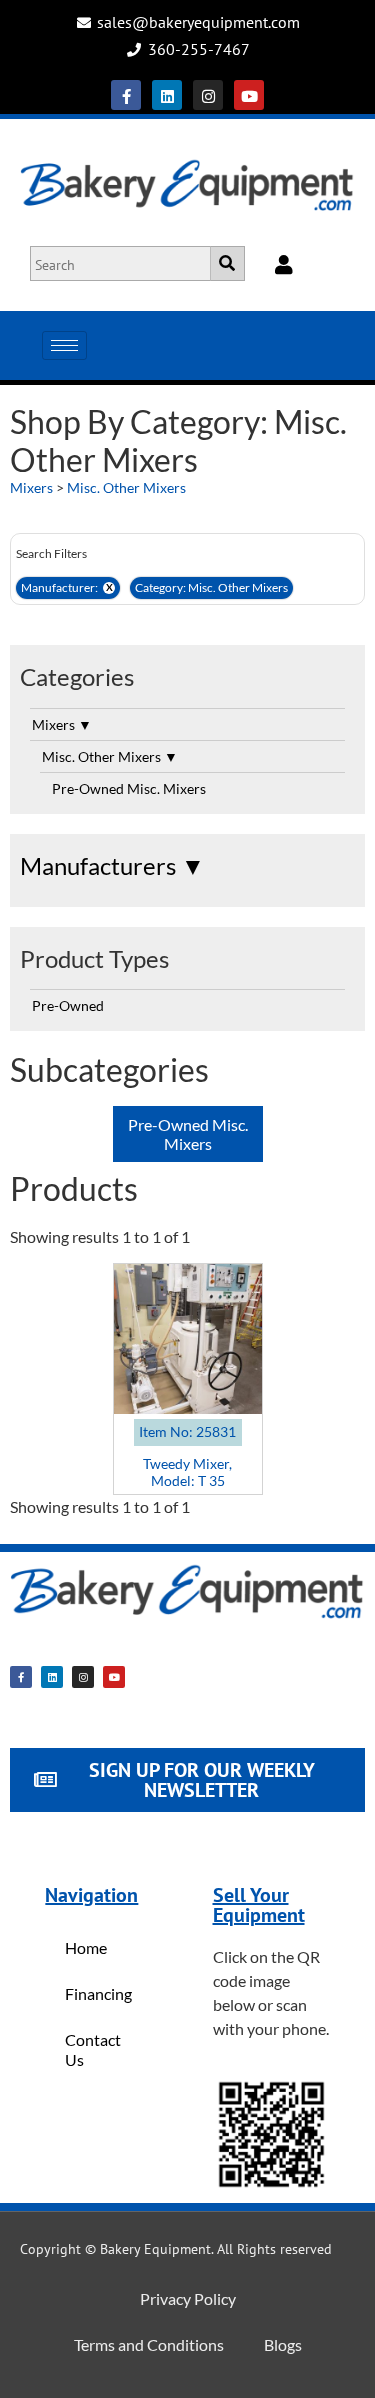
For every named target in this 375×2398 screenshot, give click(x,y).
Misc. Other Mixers (126, 487)
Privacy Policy (188, 2298)
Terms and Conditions (149, 2344)
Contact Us (93, 2049)
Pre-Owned (68, 1005)
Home (86, 1947)
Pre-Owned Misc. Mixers (129, 788)
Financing (98, 1993)
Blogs (283, 2344)
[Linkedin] (167, 95)
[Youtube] (249, 95)
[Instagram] (208, 95)
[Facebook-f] (126, 95)
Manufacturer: (67, 587)
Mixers (31, 487)
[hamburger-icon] (64, 345)
